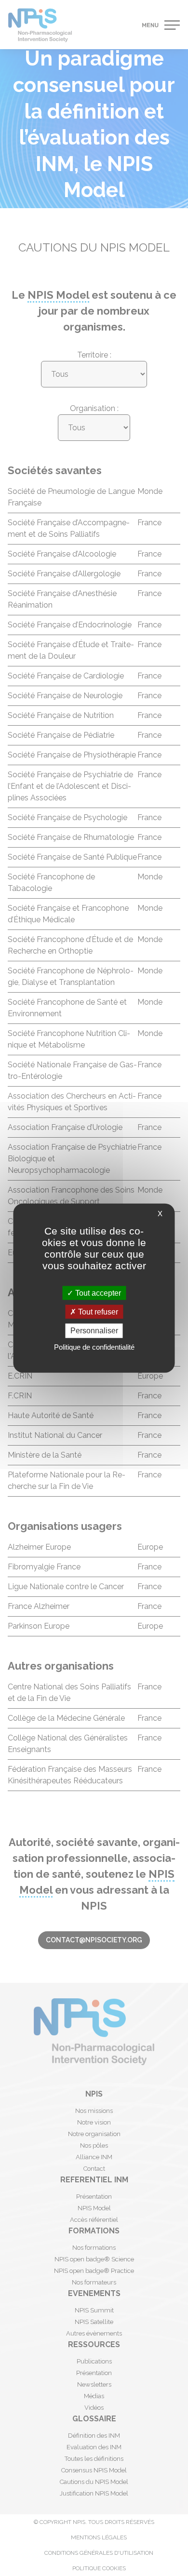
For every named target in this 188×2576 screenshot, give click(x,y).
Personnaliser (94, 1331)
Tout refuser (97, 1312)
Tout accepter (97, 1293)
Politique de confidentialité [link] (94, 1347)
